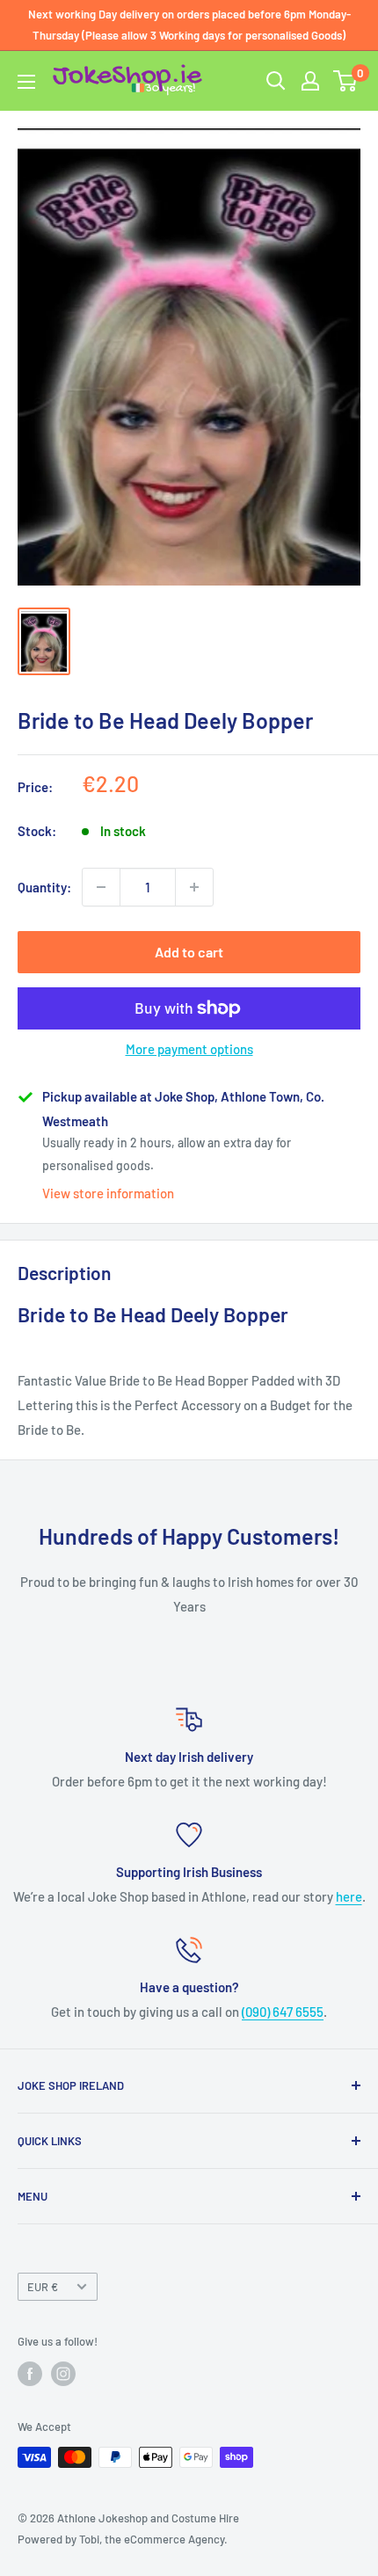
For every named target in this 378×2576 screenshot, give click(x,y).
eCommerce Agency (174, 2539)
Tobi (89, 2539)
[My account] (310, 81)
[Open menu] (26, 82)
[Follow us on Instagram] (63, 2374)
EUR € (43, 2287)
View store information (108, 1193)
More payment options (189, 1049)
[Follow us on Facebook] (30, 2374)
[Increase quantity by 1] (194, 887)
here (349, 1896)
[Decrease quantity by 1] (101, 887)
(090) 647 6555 (283, 2012)
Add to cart (189, 952)
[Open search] (276, 81)
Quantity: (44, 887)
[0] (346, 81)
